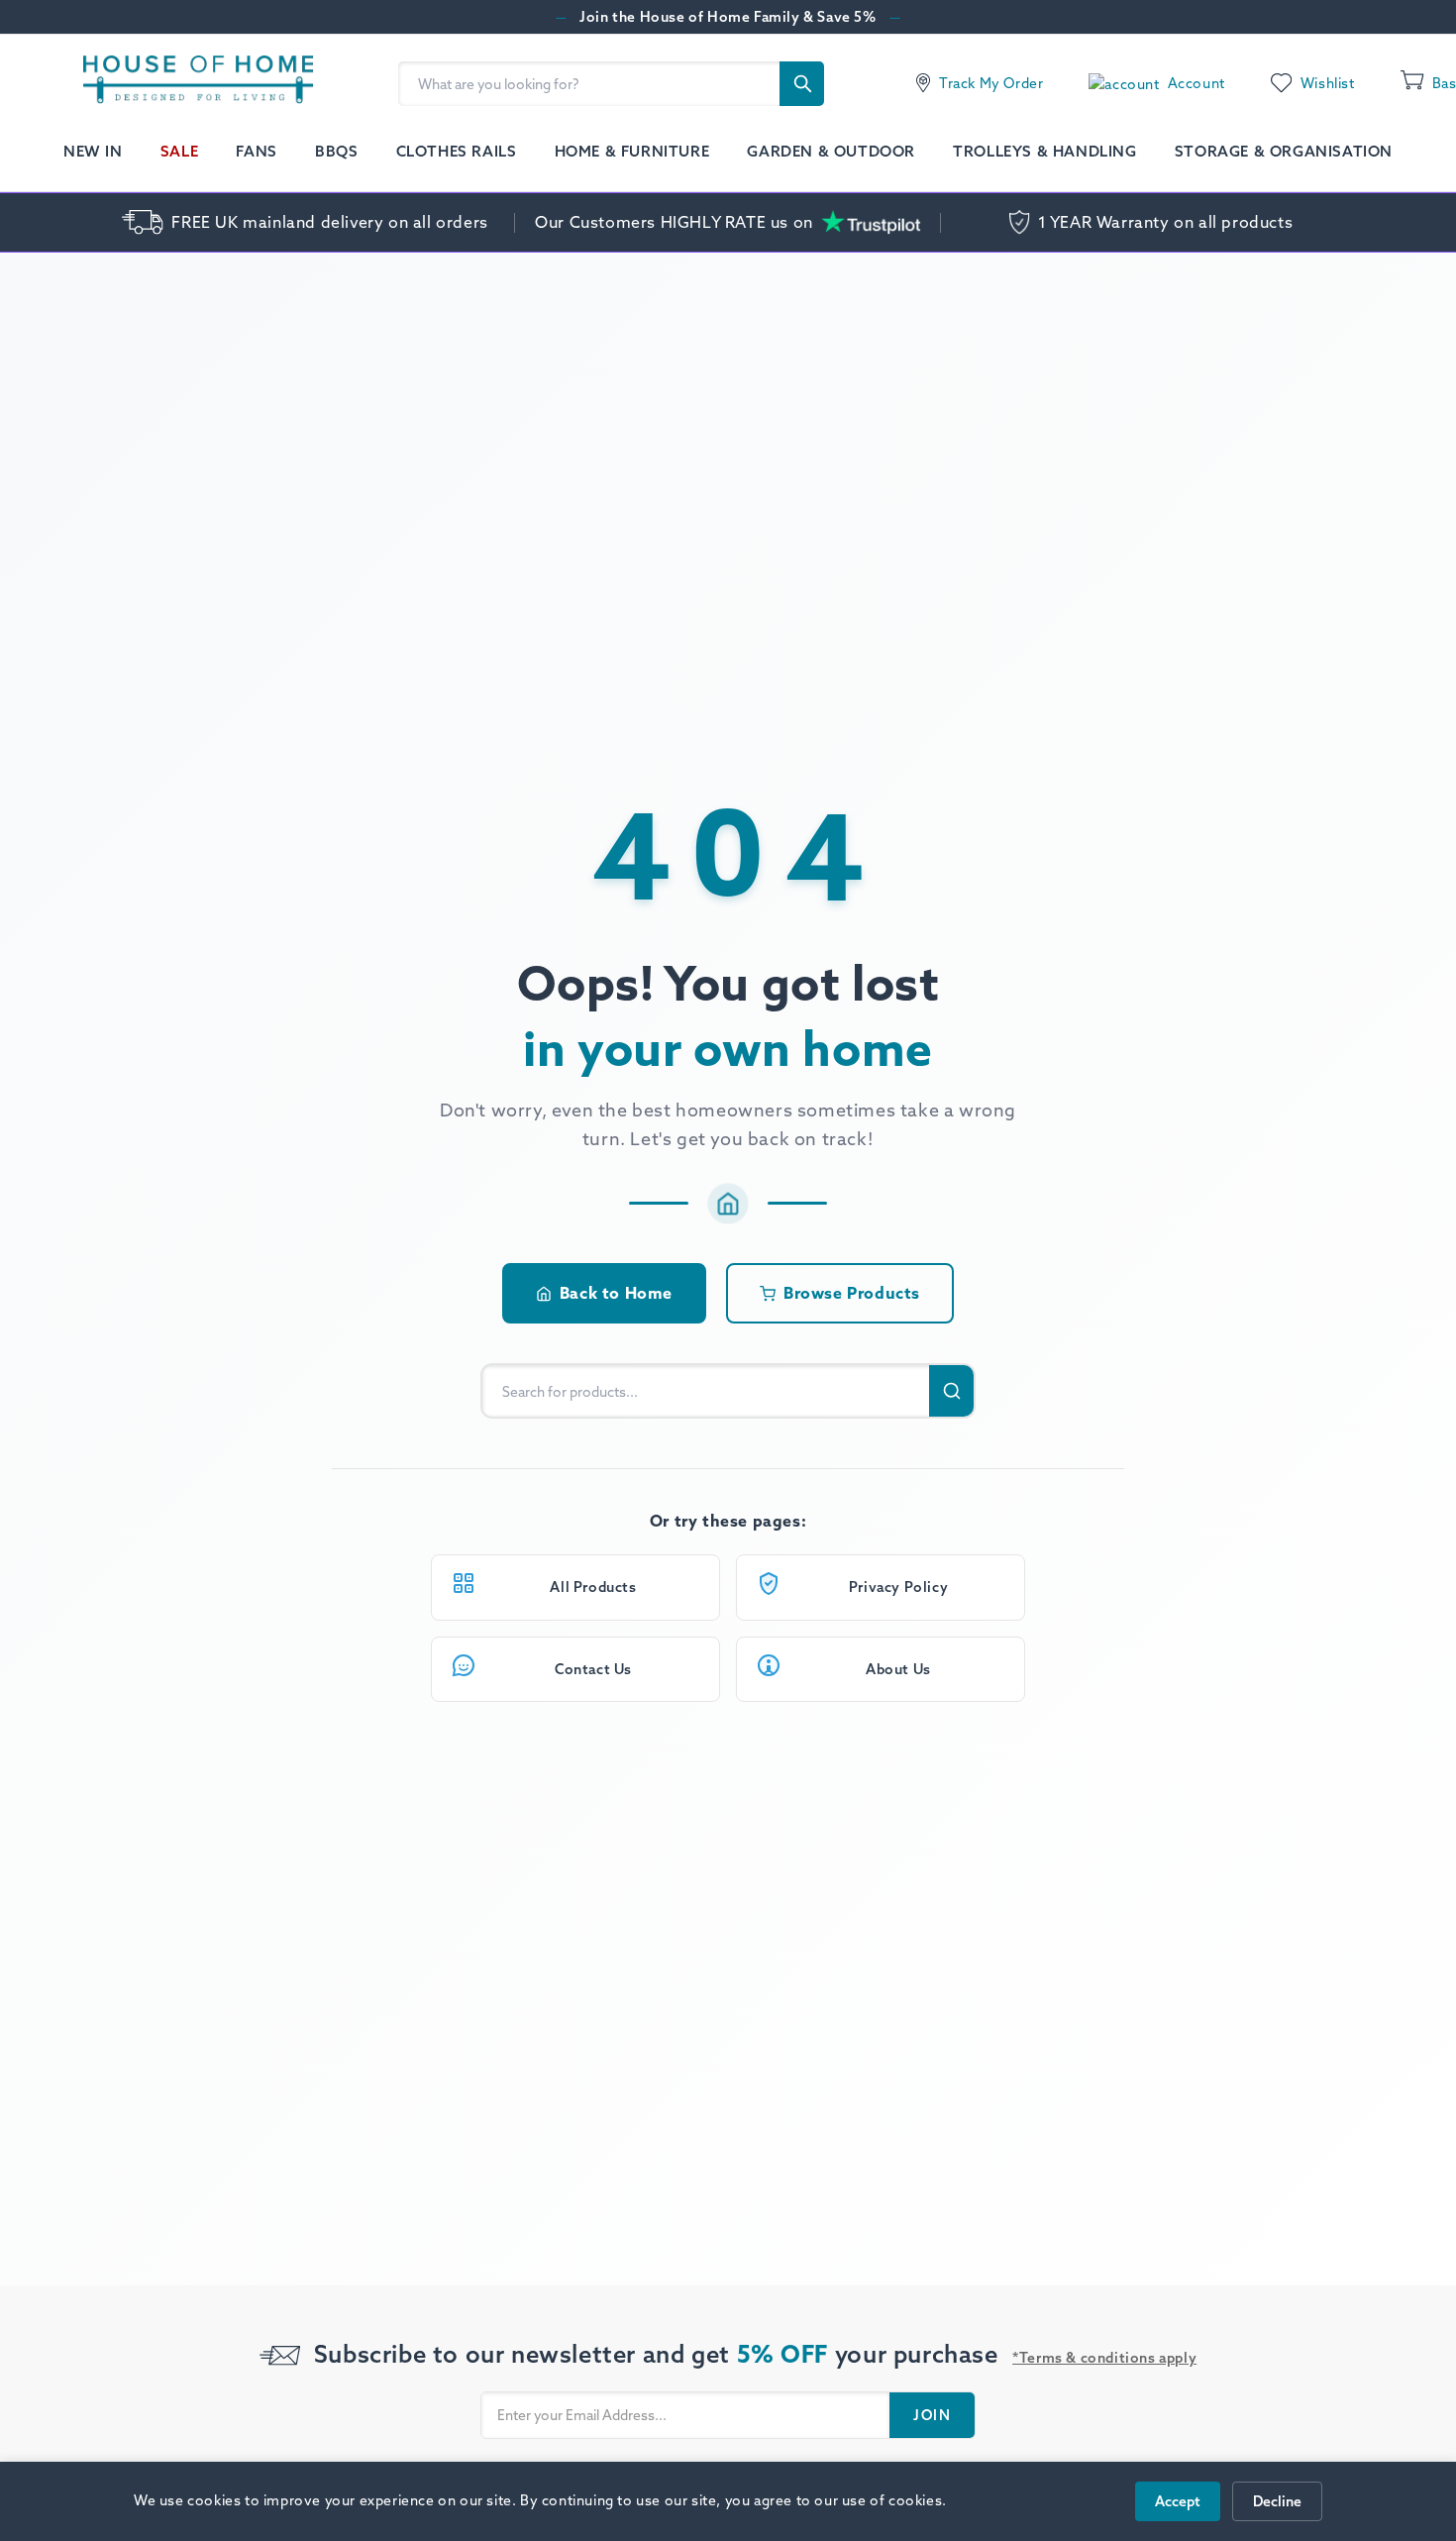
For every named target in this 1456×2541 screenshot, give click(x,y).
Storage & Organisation (1284, 151)
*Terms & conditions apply (1104, 2358)
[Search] (802, 84)
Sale (179, 151)
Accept (1178, 2501)
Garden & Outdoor (831, 151)
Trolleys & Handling (1044, 151)
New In (93, 151)
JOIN (932, 2415)
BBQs (336, 151)
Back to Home (616, 1293)
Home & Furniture (632, 151)
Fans (256, 151)
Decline (1277, 2501)
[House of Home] (189, 83)
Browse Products (852, 1293)
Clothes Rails (457, 151)
